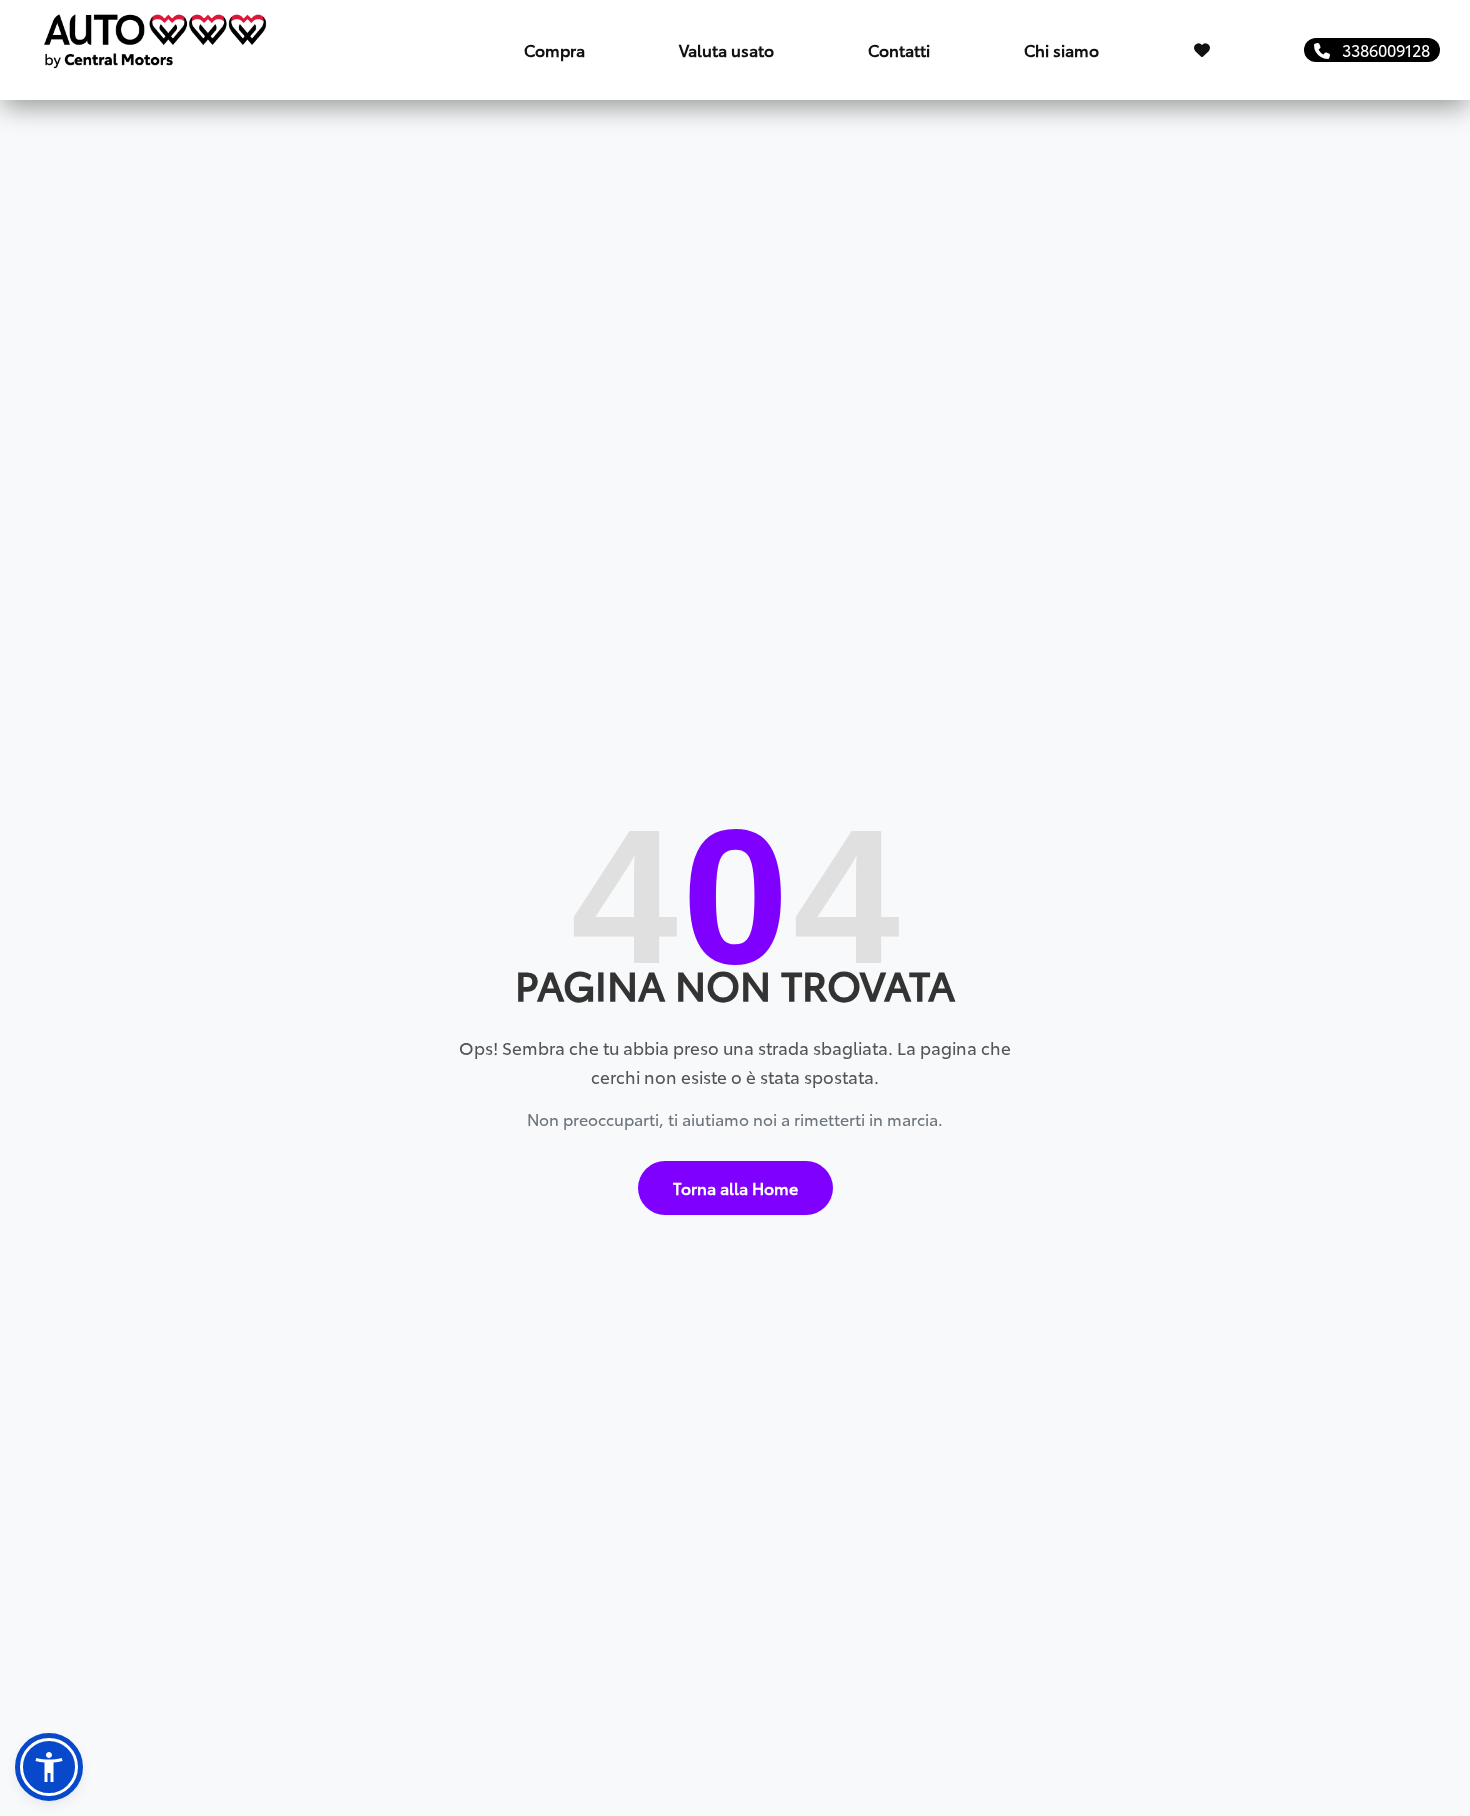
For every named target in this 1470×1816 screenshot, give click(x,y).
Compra (554, 49)
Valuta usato (726, 49)
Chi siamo (1061, 49)
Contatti (899, 49)
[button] (49, 1767)
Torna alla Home (735, 1187)
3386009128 (1380, 49)
